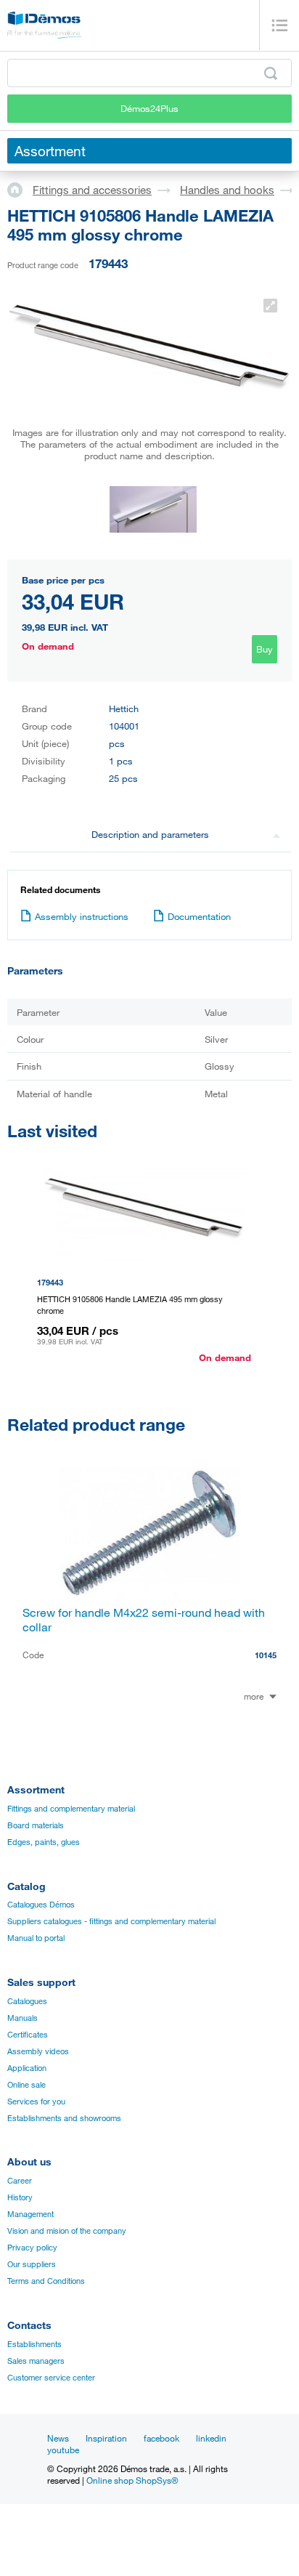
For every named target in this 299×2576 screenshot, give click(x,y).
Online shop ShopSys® (132, 2480)
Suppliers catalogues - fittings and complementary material (111, 1921)
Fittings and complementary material (71, 1809)
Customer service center (51, 2378)
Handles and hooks (227, 190)
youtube (63, 2450)
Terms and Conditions (46, 2281)
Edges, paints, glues (44, 1842)
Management (30, 2214)
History (20, 2197)
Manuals (22, 2018)
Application (27, 2068)
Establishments (34, 2344)
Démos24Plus (149, 108)
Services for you (36, 2101)
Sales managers (36, 2361)
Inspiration (106, 2438)
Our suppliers (32, 2264)
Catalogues (27, 2001)
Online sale (26, 2085)
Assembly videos (38, 2051)
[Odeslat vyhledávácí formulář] (271, 73)
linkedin (211, 2438)
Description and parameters (150, 834)
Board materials (36, 1825)
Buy (265, 649)
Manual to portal (36, 1938)
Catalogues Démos (41, 1905)
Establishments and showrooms (64, 2118)
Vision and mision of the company (67, 2231)
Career (20, 2181)
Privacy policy (32, 2248)
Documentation (199, 916)
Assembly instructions (82, 916)
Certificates (28, 2035)
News (58, 2438)
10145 (266, 1655)
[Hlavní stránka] (20, 189)
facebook (161, 2438)
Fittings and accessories (92, 190)
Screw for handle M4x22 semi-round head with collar (144, 1620)
